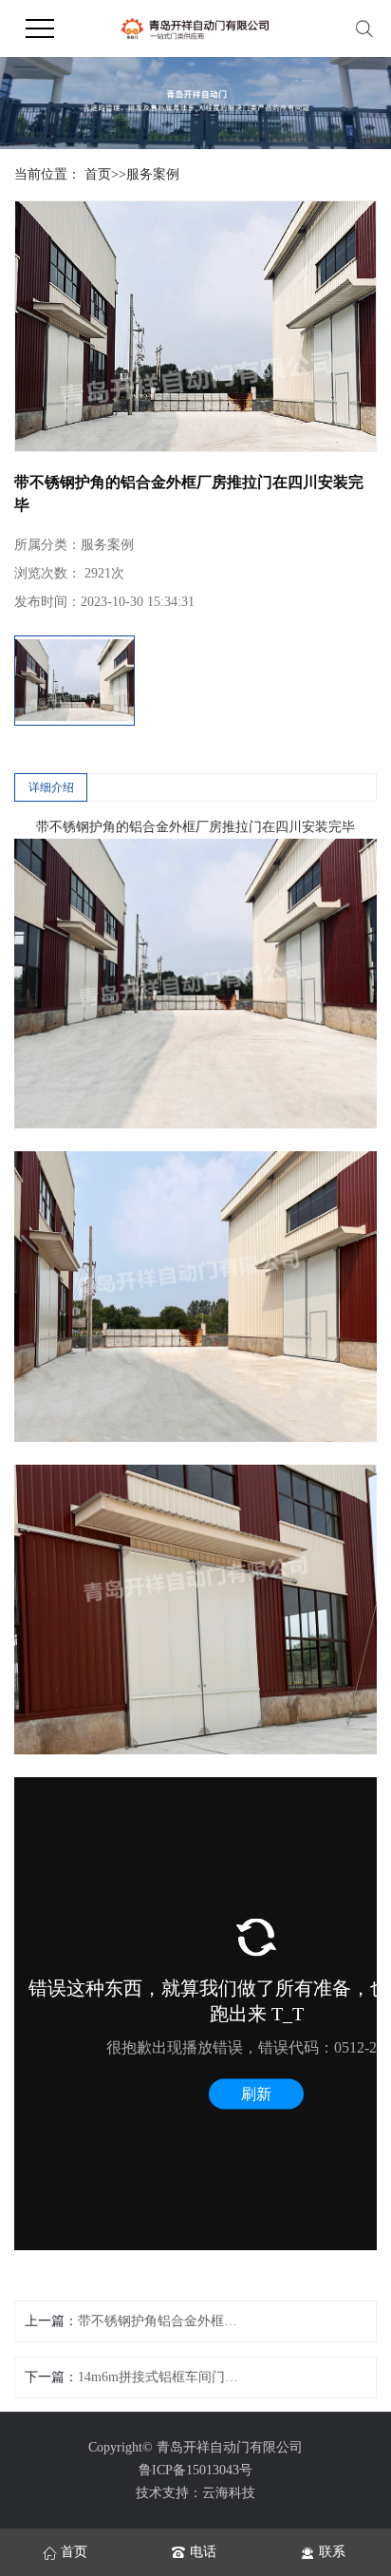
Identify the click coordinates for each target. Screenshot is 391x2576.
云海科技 (229, 2493)
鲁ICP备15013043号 (195, 2470)
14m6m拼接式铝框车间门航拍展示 (163, 2377)
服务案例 (153, 174)
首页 (98, 174)
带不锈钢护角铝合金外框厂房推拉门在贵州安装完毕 (163, 2321)
